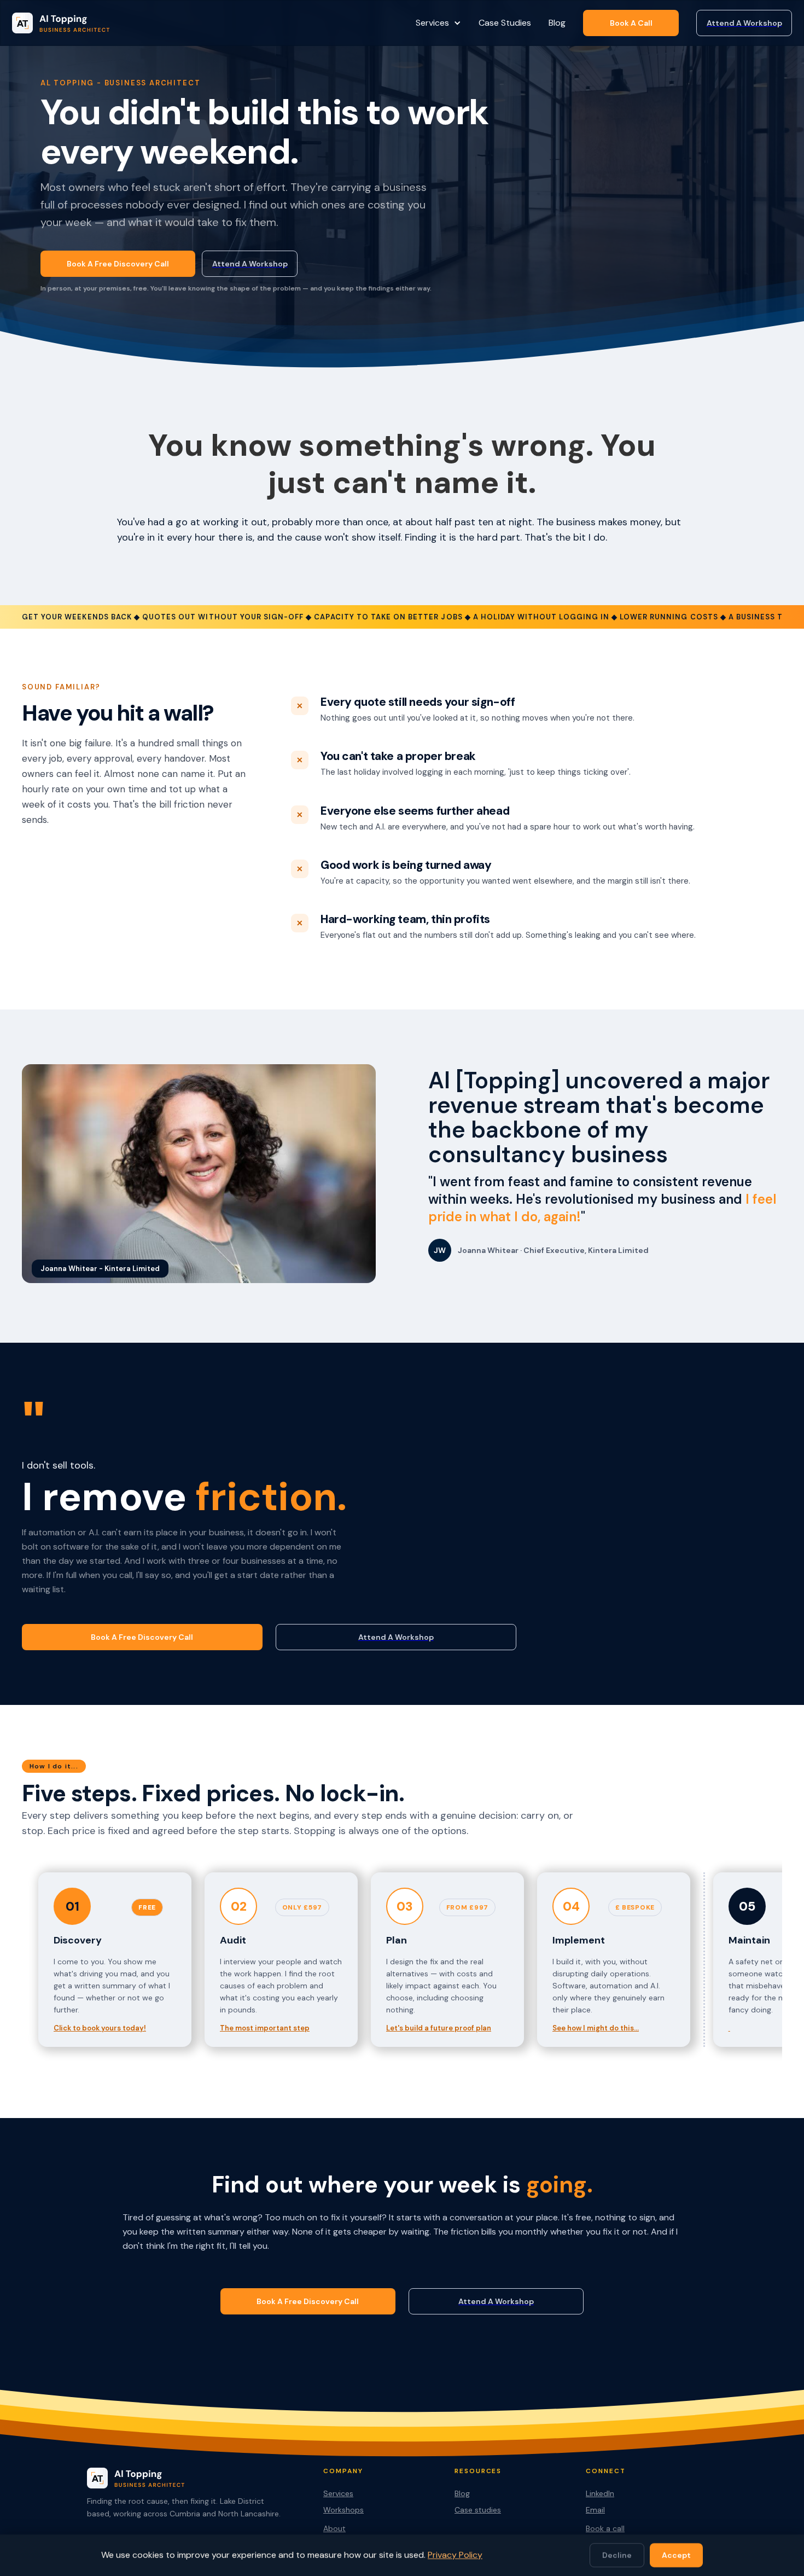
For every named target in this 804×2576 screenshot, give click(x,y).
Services (338, 2493)
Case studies (478, 2510)
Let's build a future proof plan (439, 2028)
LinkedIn (600, 2493)
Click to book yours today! (100, 2028)
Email (595, 2510)
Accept (676, 2555)
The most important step (265, 2028)
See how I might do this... (596, 2028)
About (334, 2528)
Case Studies (505, 23)
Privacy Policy (455, 2555)
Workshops (343, 2510)
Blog (557, 23)
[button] (438, 23)
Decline (617, 2555)
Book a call (605, 2528)
